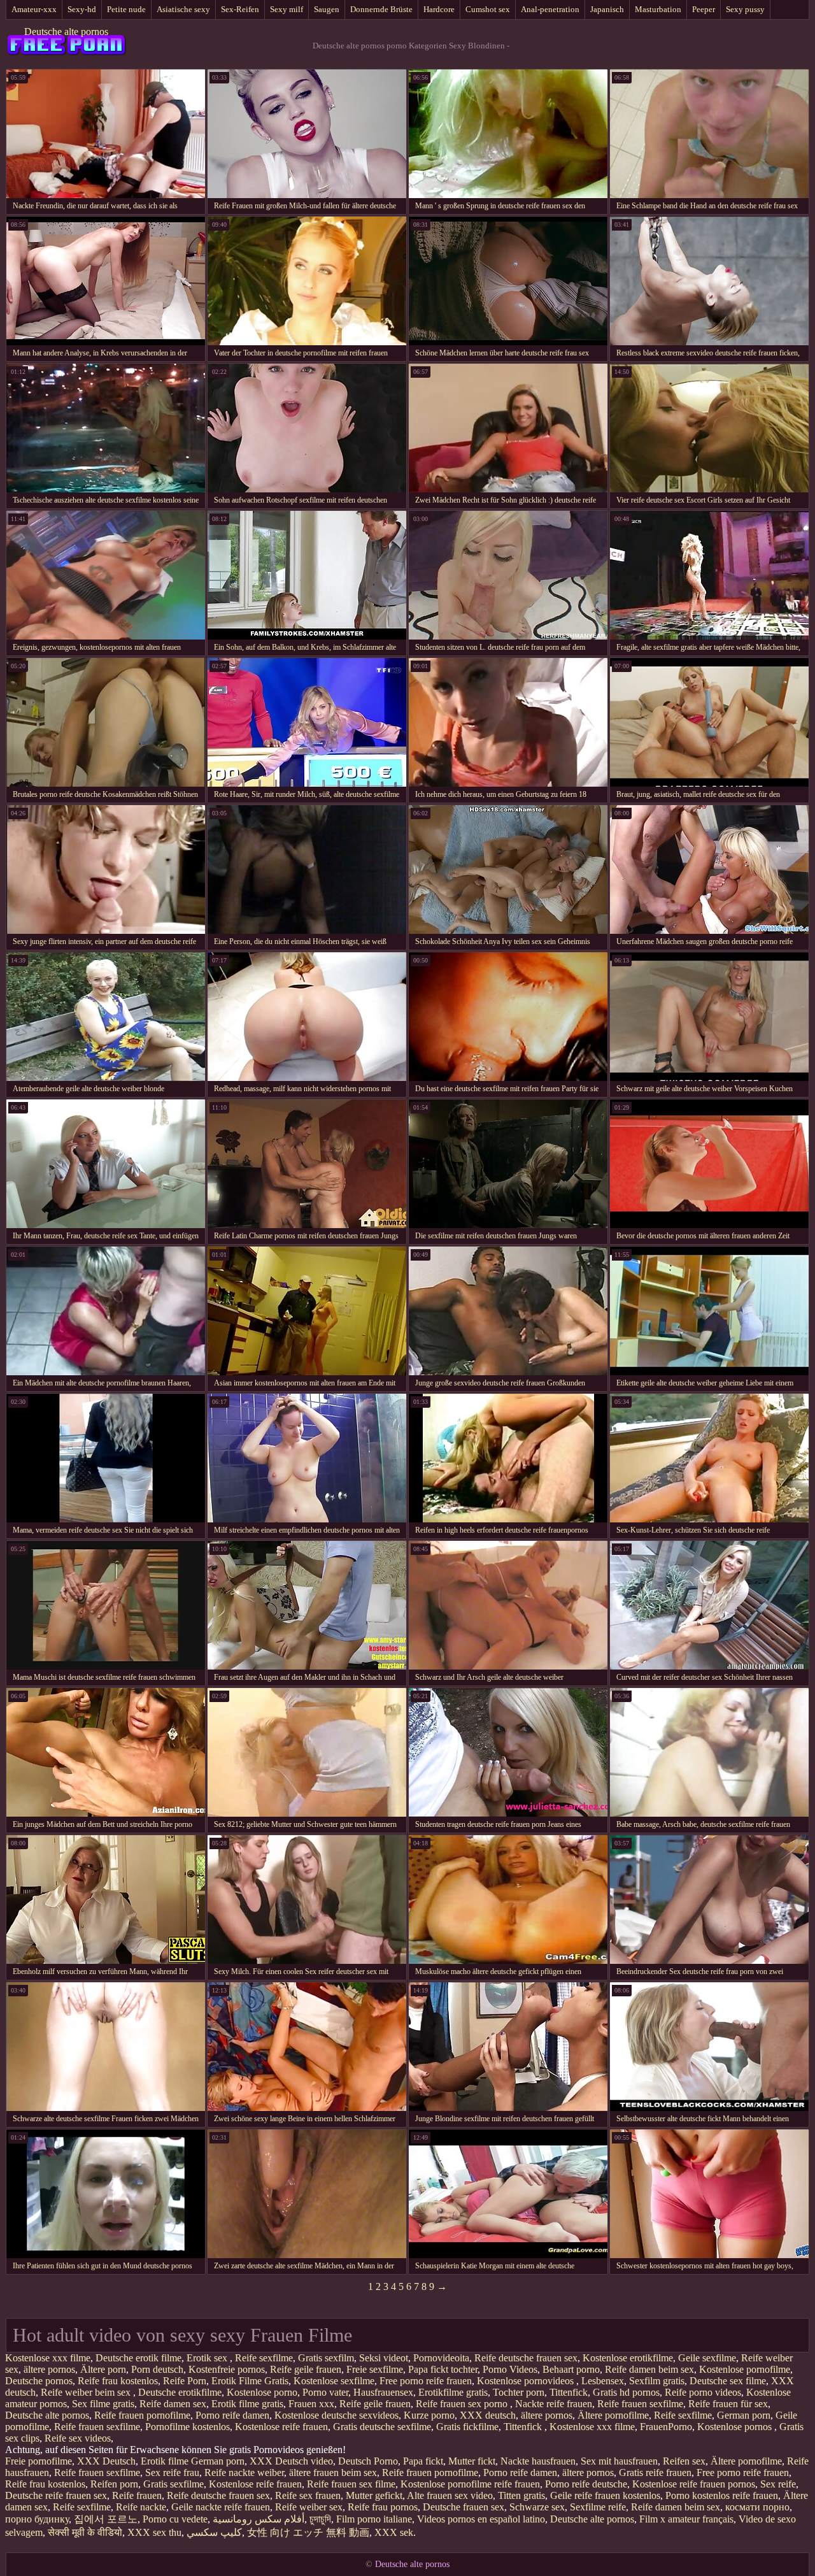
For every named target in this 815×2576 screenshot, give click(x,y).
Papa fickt (423, 2461)
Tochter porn (519, 2392)
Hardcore (439, 9)
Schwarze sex (537, 2507)
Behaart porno (571, 2369)
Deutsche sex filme (728, 2381)
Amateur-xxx (34, 9)
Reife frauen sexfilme (640, 2404)
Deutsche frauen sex (464, 2507)
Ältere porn (103, 2369)
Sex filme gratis (103, 2404)
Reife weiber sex (309, 2507)
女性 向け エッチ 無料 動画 (308, 2532)
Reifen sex (684, 2461)
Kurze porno (429, 2415)
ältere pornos (49, 2369)
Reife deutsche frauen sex (526, 2358)
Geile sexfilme (707, 2358)
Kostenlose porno (262, 2392)
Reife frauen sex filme (351, 2484)
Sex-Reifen (240, 9)
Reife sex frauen (308, 2495)
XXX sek (394, 2532)
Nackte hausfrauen (538, 2461)
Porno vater (325, 2392)
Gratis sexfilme (174, 2484)
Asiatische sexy (183, 9)
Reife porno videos (703, 2392)
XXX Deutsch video (291, 2461)
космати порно (757, 2507)
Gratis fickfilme (467, 2427)
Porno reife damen (232, 2415)
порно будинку (37, 2519)
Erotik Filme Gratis (250, 2381)
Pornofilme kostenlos (188, 2427)
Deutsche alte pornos (66, 32)
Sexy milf (287, 9)
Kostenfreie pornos (227, 2369)
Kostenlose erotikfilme (628, 2358)
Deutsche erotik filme (138, 2358)
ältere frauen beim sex (333, 2472)
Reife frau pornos (383, 2507)
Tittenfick (569, 2392)
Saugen (327, 9)
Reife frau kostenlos (118, 2381)
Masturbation (658, 9)
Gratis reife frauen (655, 2472)
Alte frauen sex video (450, 2495)
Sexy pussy (745, 9)
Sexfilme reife (598, 2507)
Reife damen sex (173, 2404)
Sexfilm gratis (657, 2381)
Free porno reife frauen (426, 2381)
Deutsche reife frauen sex (56, 2495)
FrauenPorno (666, 2427)
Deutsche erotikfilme (180, 2392)
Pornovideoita (441, 2358)
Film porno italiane (374, 2519)
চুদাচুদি (320, 2519)
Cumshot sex (488, 9)
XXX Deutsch (106, 2461)
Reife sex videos (78, 2438)
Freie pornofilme (39, 2461)
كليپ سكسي (214, 2532)
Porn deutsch (157, 2369)
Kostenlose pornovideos (527, 2381)
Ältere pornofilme (613, 2415)
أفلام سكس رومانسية (259, 2519)
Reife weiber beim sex (87, 2392)
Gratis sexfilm (326, 2358)
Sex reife (778, 2484)
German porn (744, 2415)
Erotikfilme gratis (453, 2392)
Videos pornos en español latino (481, 2519)
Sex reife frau (172, 2472)
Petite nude (126, 9)
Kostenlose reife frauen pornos (694, 2484)
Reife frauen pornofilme (142, 2415)
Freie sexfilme (375, 2369)
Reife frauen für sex (728, 2404)
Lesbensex (603, 2381)
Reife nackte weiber (244, 2472)
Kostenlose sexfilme (334, 2381)
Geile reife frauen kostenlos (605, 2495)
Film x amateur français (686, 2519)
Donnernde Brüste (381, 9)
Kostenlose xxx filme (48, 2358)
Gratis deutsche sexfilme (382, 2427)
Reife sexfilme (264, 2358)
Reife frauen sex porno (463, 2404)
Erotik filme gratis (247, 2404)
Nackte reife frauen (554, 2404)
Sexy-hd (82, 9)
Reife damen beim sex (649, 2369)
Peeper (704, 9)
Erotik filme (165, 2461)
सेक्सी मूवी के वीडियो (85, 2532)
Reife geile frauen (306, 2369)
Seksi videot (384, 2358)
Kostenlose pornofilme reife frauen (470, 2484)
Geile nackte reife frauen (221, 2507)
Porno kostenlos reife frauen (722, 2495)
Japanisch (607, 9)
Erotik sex (208, 2358)
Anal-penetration (550, 9)
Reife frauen (137, 2495)
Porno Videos (510, 2369)
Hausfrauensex (383, 2392)
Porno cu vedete (175, 2519)
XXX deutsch (488, 2415)
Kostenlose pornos (736, 2427)
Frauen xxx (311, 2404)
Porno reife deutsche (586, 2484)
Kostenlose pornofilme (745, 2369)
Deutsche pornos (39, 2381)
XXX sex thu (154, 2532)
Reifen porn (114, 2484)
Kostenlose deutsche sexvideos (337, 2415)
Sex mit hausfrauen (619, 2461)
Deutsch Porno (368, 2461)
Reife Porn (185, 2381)
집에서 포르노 (106, 2519)
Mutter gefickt (374, 2495)
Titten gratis (521, 2495)
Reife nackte (141, 2507)
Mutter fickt (472, 2461)
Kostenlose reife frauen (281, 2427)
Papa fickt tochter (443, 2369)
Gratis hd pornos (626, 2392)
